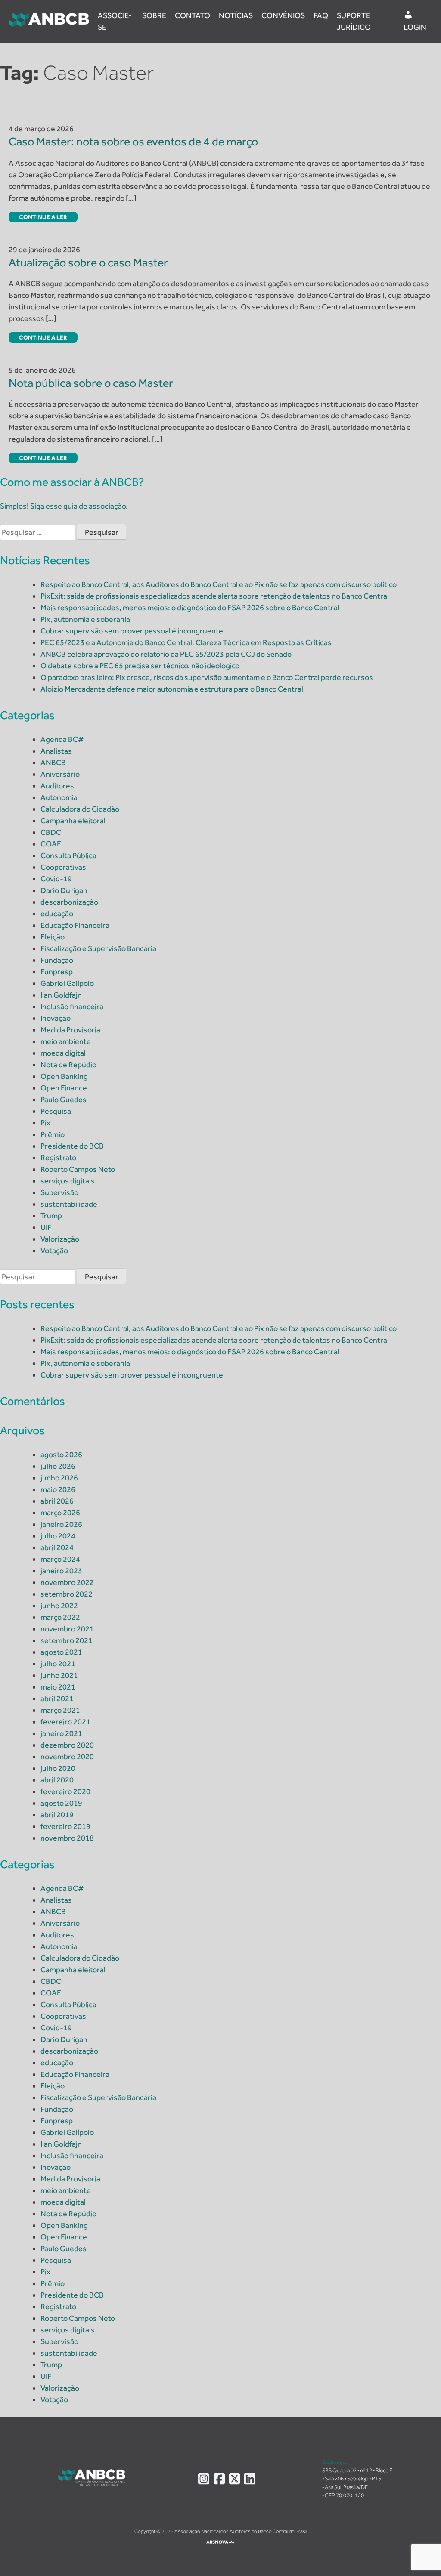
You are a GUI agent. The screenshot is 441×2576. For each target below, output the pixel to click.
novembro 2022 (67, 1582)
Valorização (60, 1239)
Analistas (56, 751)
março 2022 (60, 1617)
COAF (51, 844)
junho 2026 (59, 1478)
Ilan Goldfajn (61, 995)
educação (57, 914)
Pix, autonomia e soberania (85, 619)
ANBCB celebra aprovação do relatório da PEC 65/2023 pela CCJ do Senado (166, 654)
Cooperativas (63, 867)
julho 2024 (58, 1536)
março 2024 (60, 1559)
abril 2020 (57, 1780)
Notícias (236, 15)
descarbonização (69, 902)
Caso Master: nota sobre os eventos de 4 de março (133, 141)
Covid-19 (56, 879)
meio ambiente (66, 1041)
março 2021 (60, 1710)
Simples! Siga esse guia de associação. (64, 506)
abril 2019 (57, 1815)
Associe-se (115, 21)
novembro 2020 (67, 1757)
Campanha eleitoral (73, 821)
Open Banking (64, 1076)
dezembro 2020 (67, 1745)
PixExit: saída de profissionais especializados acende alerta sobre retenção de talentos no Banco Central (215, 596)
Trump (51, 1216)
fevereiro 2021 (65, 1722)
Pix (45, 1123)
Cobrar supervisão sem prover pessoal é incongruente (132, 631)
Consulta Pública (68, 856)
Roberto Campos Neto (78, 1169)
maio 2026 (58, 1489)
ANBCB (53, 763)
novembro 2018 (67, 1838)
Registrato (58, 1158)
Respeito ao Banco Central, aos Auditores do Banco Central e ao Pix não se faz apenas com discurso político (219, 584)
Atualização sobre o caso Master (88, 262)
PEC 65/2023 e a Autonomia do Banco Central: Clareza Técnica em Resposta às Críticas (186, 642)
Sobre (154, 15)
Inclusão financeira (72, 1007)
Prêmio (53, 1134)
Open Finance (64, 1088)
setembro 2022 (67, 1594)
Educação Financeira (75, 925)
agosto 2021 (61, 1652)
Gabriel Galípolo (67, 983)
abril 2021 (57, 1699)
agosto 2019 (61, 1803)
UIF (46, 1227)
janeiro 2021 (61, 1733)
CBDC (51, 832)
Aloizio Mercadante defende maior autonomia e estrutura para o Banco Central (172, 689)
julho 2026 (58, 1466)
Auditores (57, 786)
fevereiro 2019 (65, 1826)
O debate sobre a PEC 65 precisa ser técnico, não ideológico (140, 666)
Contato (193, 15)
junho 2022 (59, 1606)
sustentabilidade (69, 1204)
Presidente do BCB (72, 1146)
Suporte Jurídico (354, 21)
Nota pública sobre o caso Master (91, 383)
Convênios (283, 15)
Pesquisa (56, 1111)
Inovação (56, 1018)
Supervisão (59, 1192)
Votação (54, 1251)
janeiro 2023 (61, 1571)
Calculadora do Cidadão (80, 809)
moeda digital (63, 1053)
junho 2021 (59, 1675)
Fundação (57, 960)
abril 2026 (57, 1501)
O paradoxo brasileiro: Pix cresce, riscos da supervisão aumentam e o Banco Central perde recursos (207, 677)
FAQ (321, 15)
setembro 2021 (67, 1640)
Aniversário (60, 774)
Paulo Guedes (64, 1100)
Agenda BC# (62, 739)
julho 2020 (58, 1768)
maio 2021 (58, 1687)
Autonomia (59, 797)
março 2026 (60, 1513)
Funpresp (57, 972)
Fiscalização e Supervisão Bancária (98, 948)
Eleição (53, 937)
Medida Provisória (70, 1030)
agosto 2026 (61, 1455)
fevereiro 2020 (65, 1791)
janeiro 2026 (61, 1524)
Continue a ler (43, 217)
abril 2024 (57, 1547)
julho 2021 (58, 1664)
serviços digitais (68, 1181)
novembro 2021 (67, 1629)
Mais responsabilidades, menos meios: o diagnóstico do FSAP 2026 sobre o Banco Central (190, 608)
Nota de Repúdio (68, 1065)
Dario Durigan (64, 890)
